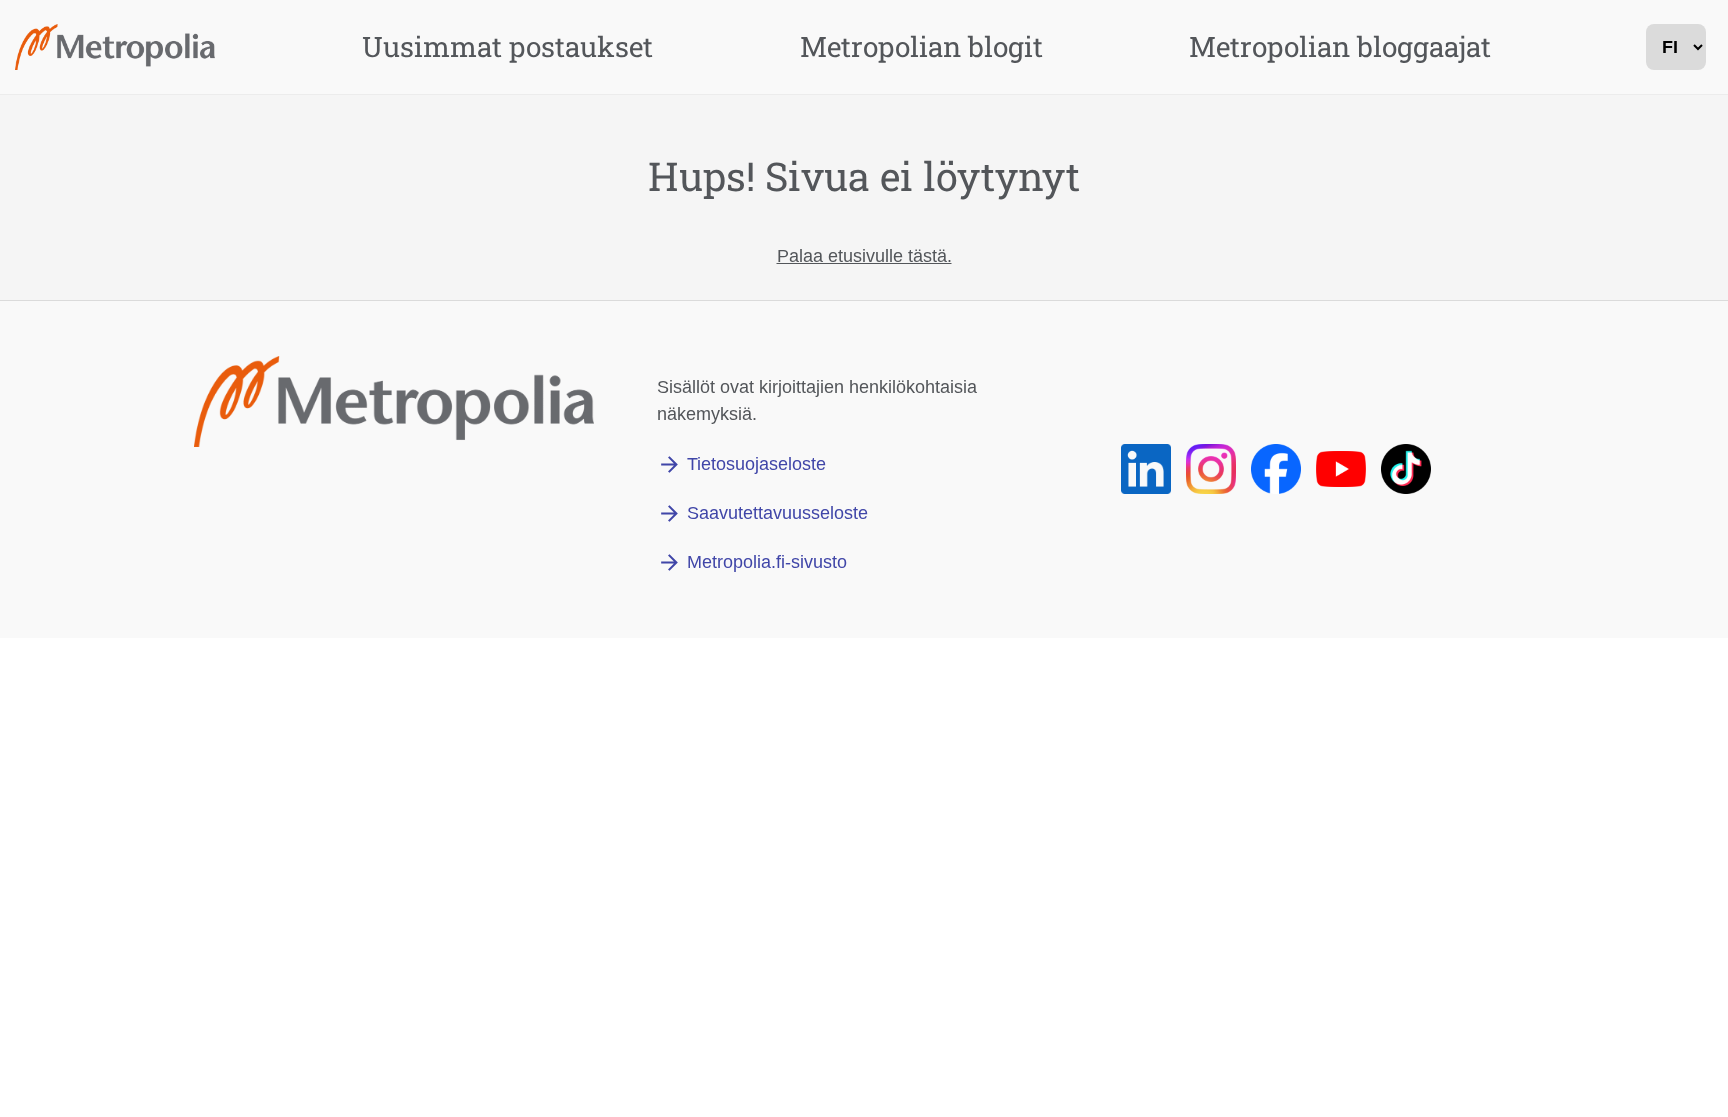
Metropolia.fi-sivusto (767, 562)
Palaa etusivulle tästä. (864, 256)
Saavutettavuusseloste (777, 513)
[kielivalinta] (1676, 47)
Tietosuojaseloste (756, 464)
